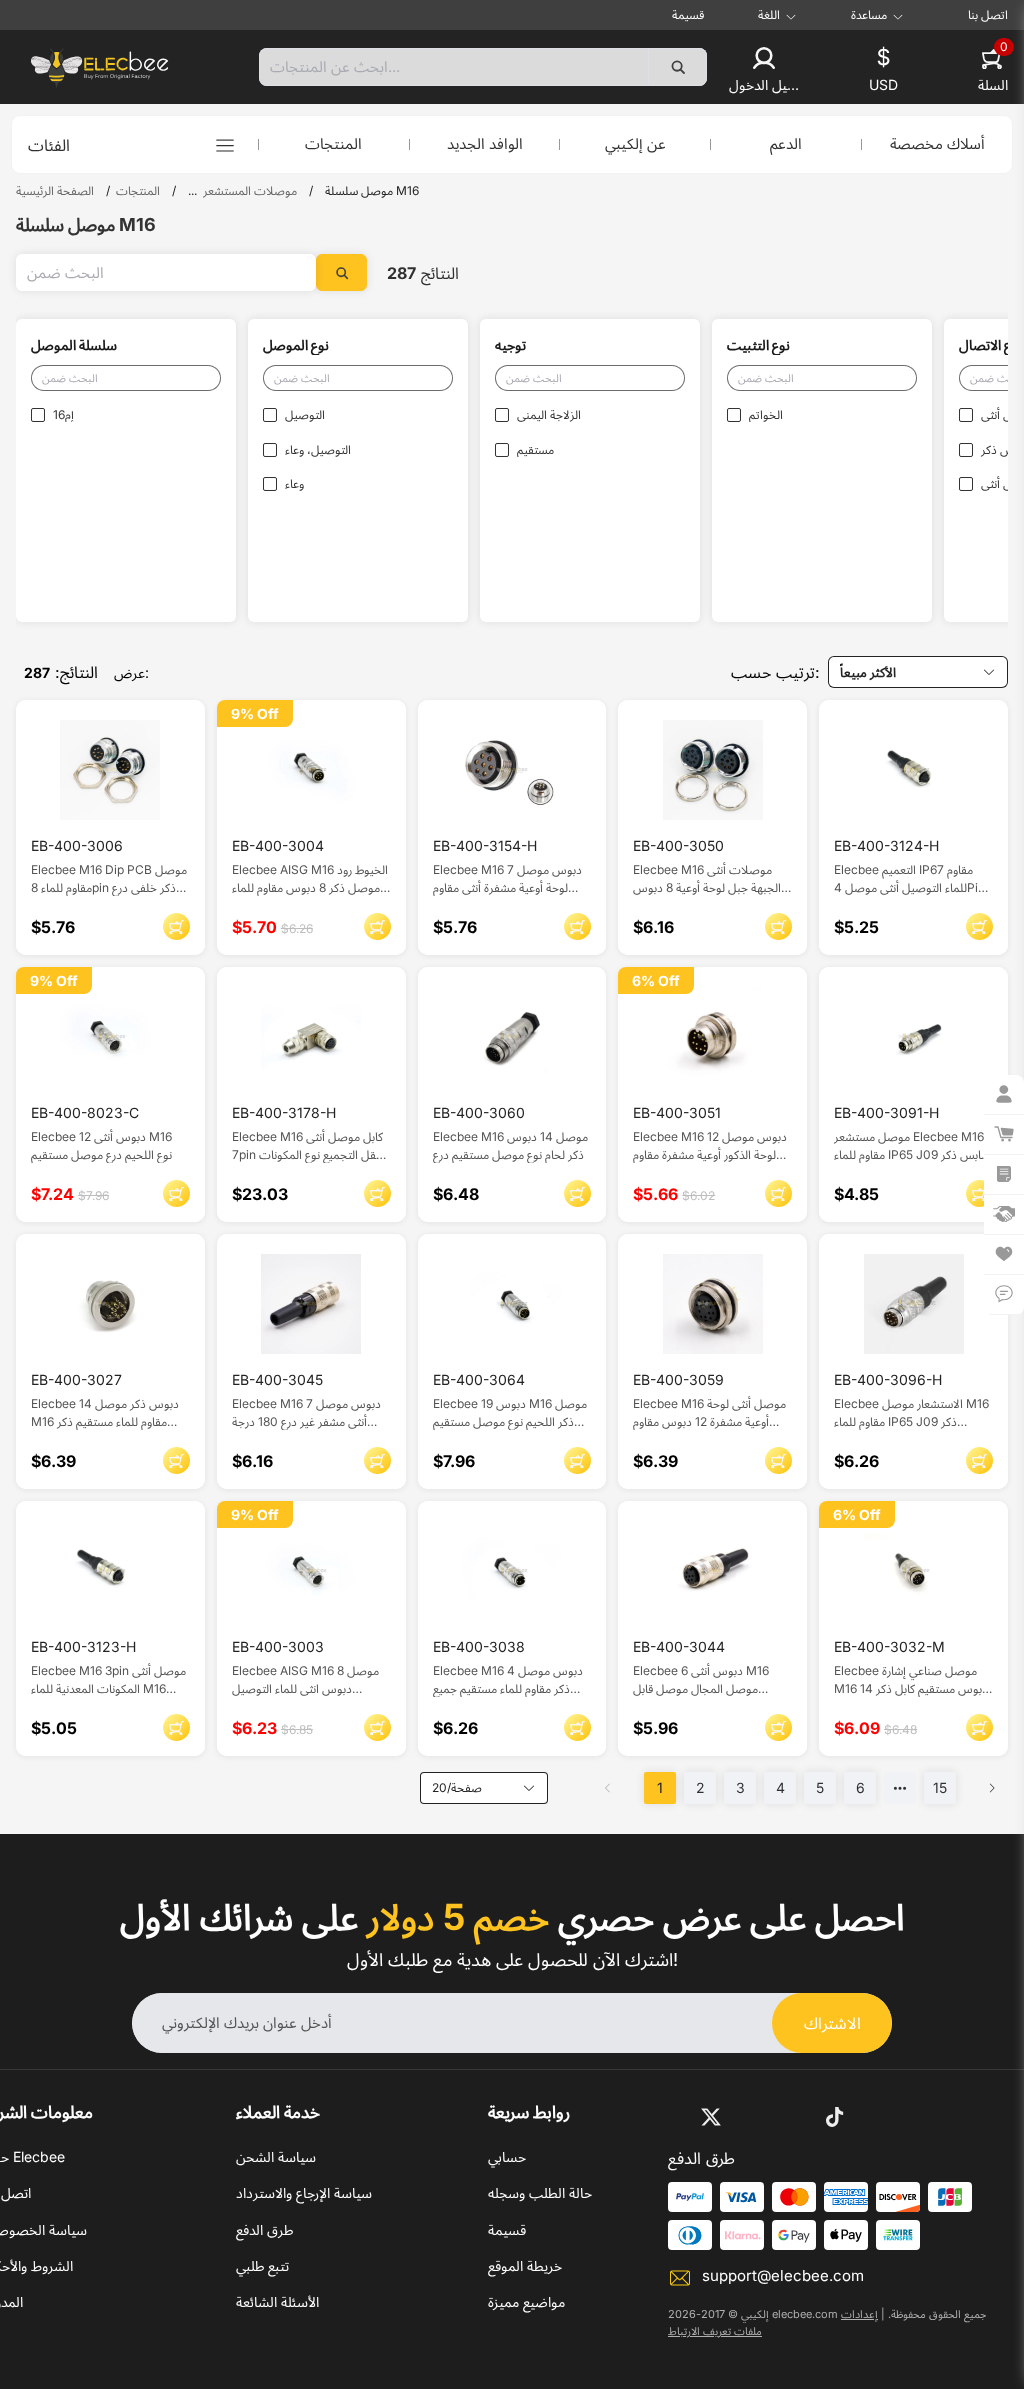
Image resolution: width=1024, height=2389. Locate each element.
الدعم (786, 143)
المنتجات (333, 143)
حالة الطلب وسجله (540, 2192)
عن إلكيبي (635, 143)
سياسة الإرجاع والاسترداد (304, 2192)
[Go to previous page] (608, 1788)
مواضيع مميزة (526, 2301)
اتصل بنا (988, 14)
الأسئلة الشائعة (277, 2301)
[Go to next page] (992, 1788)
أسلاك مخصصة (937, 143)
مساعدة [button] (869, 15)
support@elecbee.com (783, 2275)
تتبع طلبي (262, 2265)
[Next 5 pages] (900, 1788)
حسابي (507, 2156)
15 (940, 1787)
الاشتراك (832, 2023)
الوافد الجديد (485, 143)
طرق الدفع (264, 2229)
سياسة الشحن (276, 2156)
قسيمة (688, 14)
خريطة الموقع (525, 2265)
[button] (764, 71)
